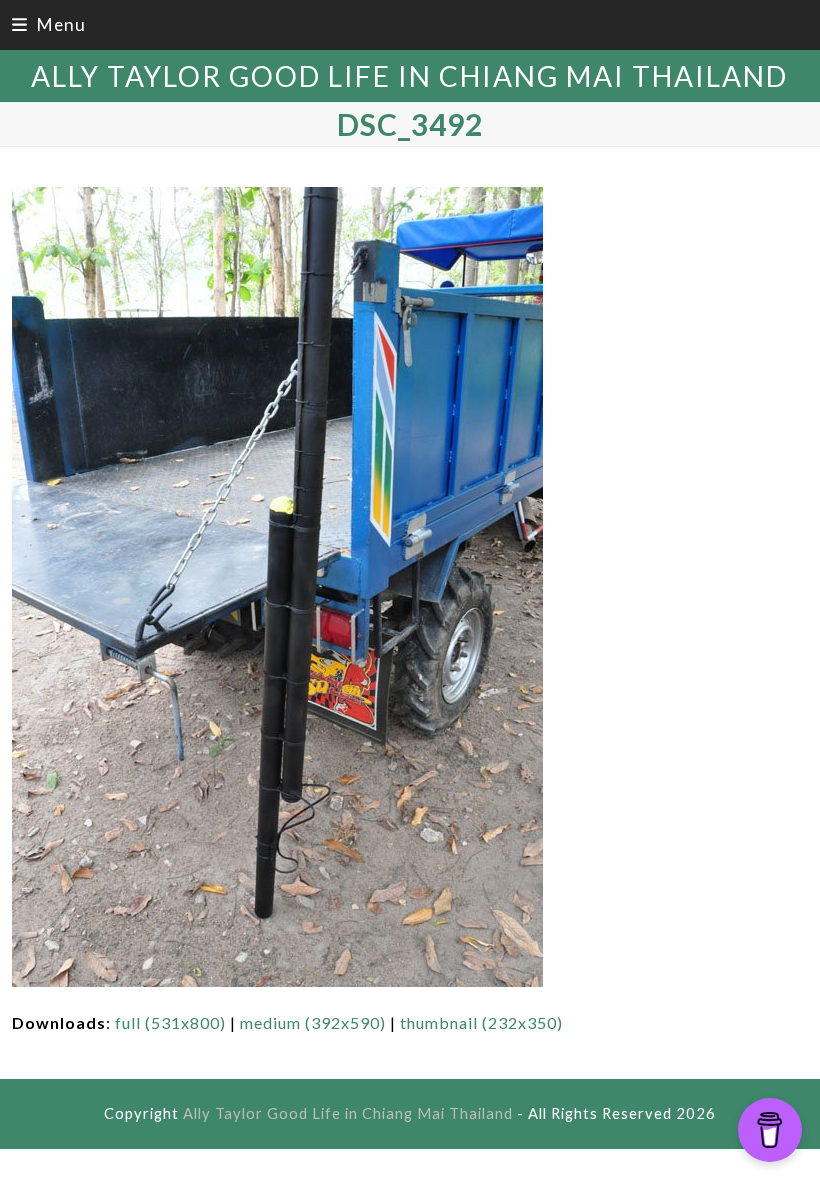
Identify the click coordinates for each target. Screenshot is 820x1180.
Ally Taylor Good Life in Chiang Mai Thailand (409, 76)
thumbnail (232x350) (481, 1022)
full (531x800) (170, 1022)
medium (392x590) (313, 1022)
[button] (49, 24)
